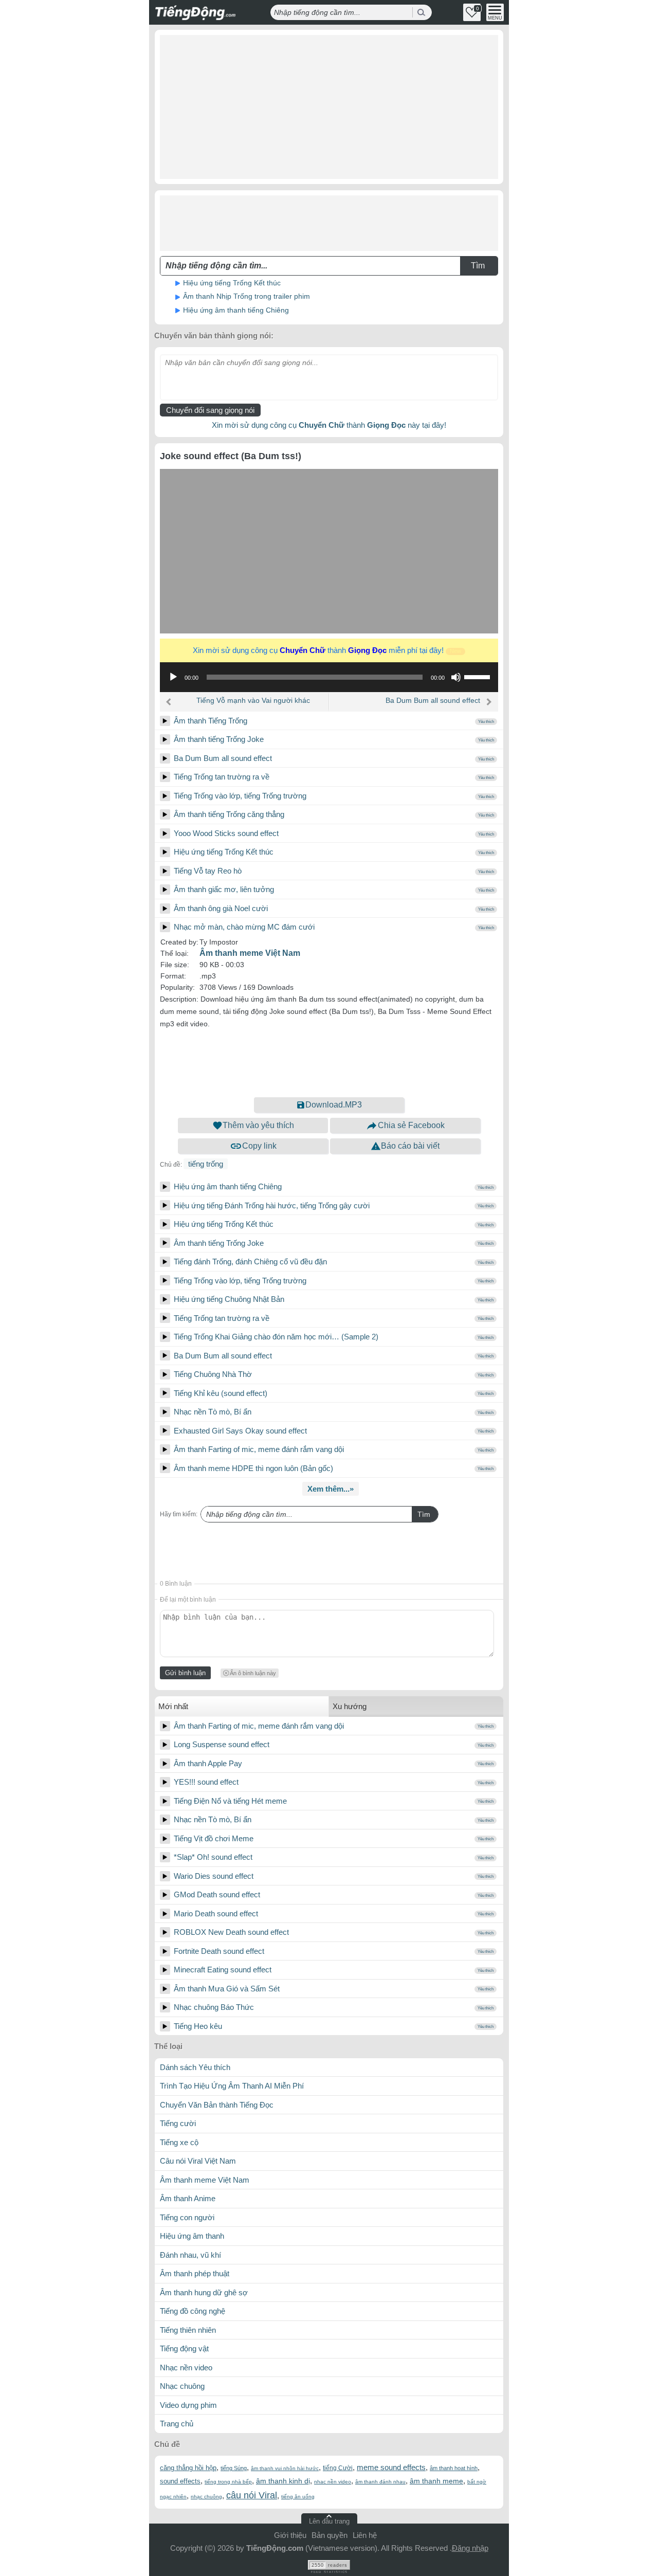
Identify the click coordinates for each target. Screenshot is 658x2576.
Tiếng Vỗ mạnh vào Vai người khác (253, 700)
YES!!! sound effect (206, 1782)
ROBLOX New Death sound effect (231, 1932)
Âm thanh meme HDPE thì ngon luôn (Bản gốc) (253, 1468)
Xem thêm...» (331, 1489)
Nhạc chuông (182, 2386)
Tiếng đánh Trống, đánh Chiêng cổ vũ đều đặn (250, 1262)
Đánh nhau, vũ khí (190, 2255)
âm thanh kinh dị (283, 2481)
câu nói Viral (252, 2495)
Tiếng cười (178, 2123)
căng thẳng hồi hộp (188, 2468)
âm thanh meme (436, 2481)
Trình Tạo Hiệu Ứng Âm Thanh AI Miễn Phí (232, 2086)
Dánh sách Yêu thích (195, 2067)
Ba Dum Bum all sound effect (433, 700)
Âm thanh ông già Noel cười (221, 908)
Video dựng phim (188, 2405)
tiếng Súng (234, 2468)
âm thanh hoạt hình (454, 2468)
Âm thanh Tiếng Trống (211, 721)
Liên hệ (365, 2535)
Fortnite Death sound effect (219, 1951)
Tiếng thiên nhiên (188, 2330)
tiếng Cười (338, 2468)
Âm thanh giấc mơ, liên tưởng (224, 889)
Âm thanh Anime (188, 2198)
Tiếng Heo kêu (198, 2026)
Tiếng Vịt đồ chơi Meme (214, 1838)
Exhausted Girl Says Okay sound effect (240, 1431)
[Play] (165, 721)
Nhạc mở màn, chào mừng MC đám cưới (244, 927)
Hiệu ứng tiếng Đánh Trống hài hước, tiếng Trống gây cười (272, 1205)
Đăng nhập (470, 2548)
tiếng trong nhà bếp (228, 2482)
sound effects (180, 2481)
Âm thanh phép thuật (195, 2273)
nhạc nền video (333, 2482)
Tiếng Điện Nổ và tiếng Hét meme (230, 1801)
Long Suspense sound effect (222, 1744)
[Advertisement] (329, 107)
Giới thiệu (290, 2535)
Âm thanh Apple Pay (208, 1763)
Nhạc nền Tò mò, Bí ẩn (213, 1412)
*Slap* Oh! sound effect (213, 1857)
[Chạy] (173, 677)
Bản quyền (330, 2535)
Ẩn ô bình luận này (253, 1673)
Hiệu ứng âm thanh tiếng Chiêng (236, 310)
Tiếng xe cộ (179, 2142)
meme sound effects (391, 2467)
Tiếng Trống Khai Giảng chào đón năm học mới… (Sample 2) (276, 1337)
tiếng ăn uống (298, 2497)
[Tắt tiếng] (456, 677)
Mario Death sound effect (216, 1913)
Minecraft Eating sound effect (223, 1970)
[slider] (479, 676)
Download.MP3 (334, 1105)
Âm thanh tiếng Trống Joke (219, 739)
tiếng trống (206, 1164)
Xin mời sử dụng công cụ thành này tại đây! (329, 425)
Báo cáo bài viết (410, 1146)
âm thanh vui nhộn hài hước (285, 2468)
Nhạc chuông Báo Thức (214, 2007)
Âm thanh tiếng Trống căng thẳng (229, 814)
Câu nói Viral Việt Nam (198, 2161)
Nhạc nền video (186, 2368)
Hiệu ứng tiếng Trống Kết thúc (232, 283)
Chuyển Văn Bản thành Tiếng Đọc (217, 2105)
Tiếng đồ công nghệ (193, 2311)
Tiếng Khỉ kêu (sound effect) (221, 1393)
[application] (329, 677)
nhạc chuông (206, 2497)
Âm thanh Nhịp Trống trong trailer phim (246, 296)
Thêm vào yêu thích (258, 1125)
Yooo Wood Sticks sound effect (226, 833)
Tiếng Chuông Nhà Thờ (213, 1374)
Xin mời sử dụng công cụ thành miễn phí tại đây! (327, 650)
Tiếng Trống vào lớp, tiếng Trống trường (240, 796)
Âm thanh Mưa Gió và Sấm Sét (227, 1989)
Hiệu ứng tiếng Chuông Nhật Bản (229, 1299)
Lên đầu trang (329, 2521)
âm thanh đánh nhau (380, 2482)
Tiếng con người (187, 2217)
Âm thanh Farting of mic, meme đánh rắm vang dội (259, 1449)
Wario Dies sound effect (214, 1876)
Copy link (259, 1146)
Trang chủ (177, 2424)
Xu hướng (350, 1706)
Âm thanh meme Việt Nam (250, 953)
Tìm (424, 1514)
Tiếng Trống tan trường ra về (222, 777)
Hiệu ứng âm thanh (192, 2236)
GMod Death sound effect (217, 1894)
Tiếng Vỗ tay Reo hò (208, 871)
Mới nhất (173, 1706)
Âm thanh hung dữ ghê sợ (204, 2292)
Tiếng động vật (184, 2348)
